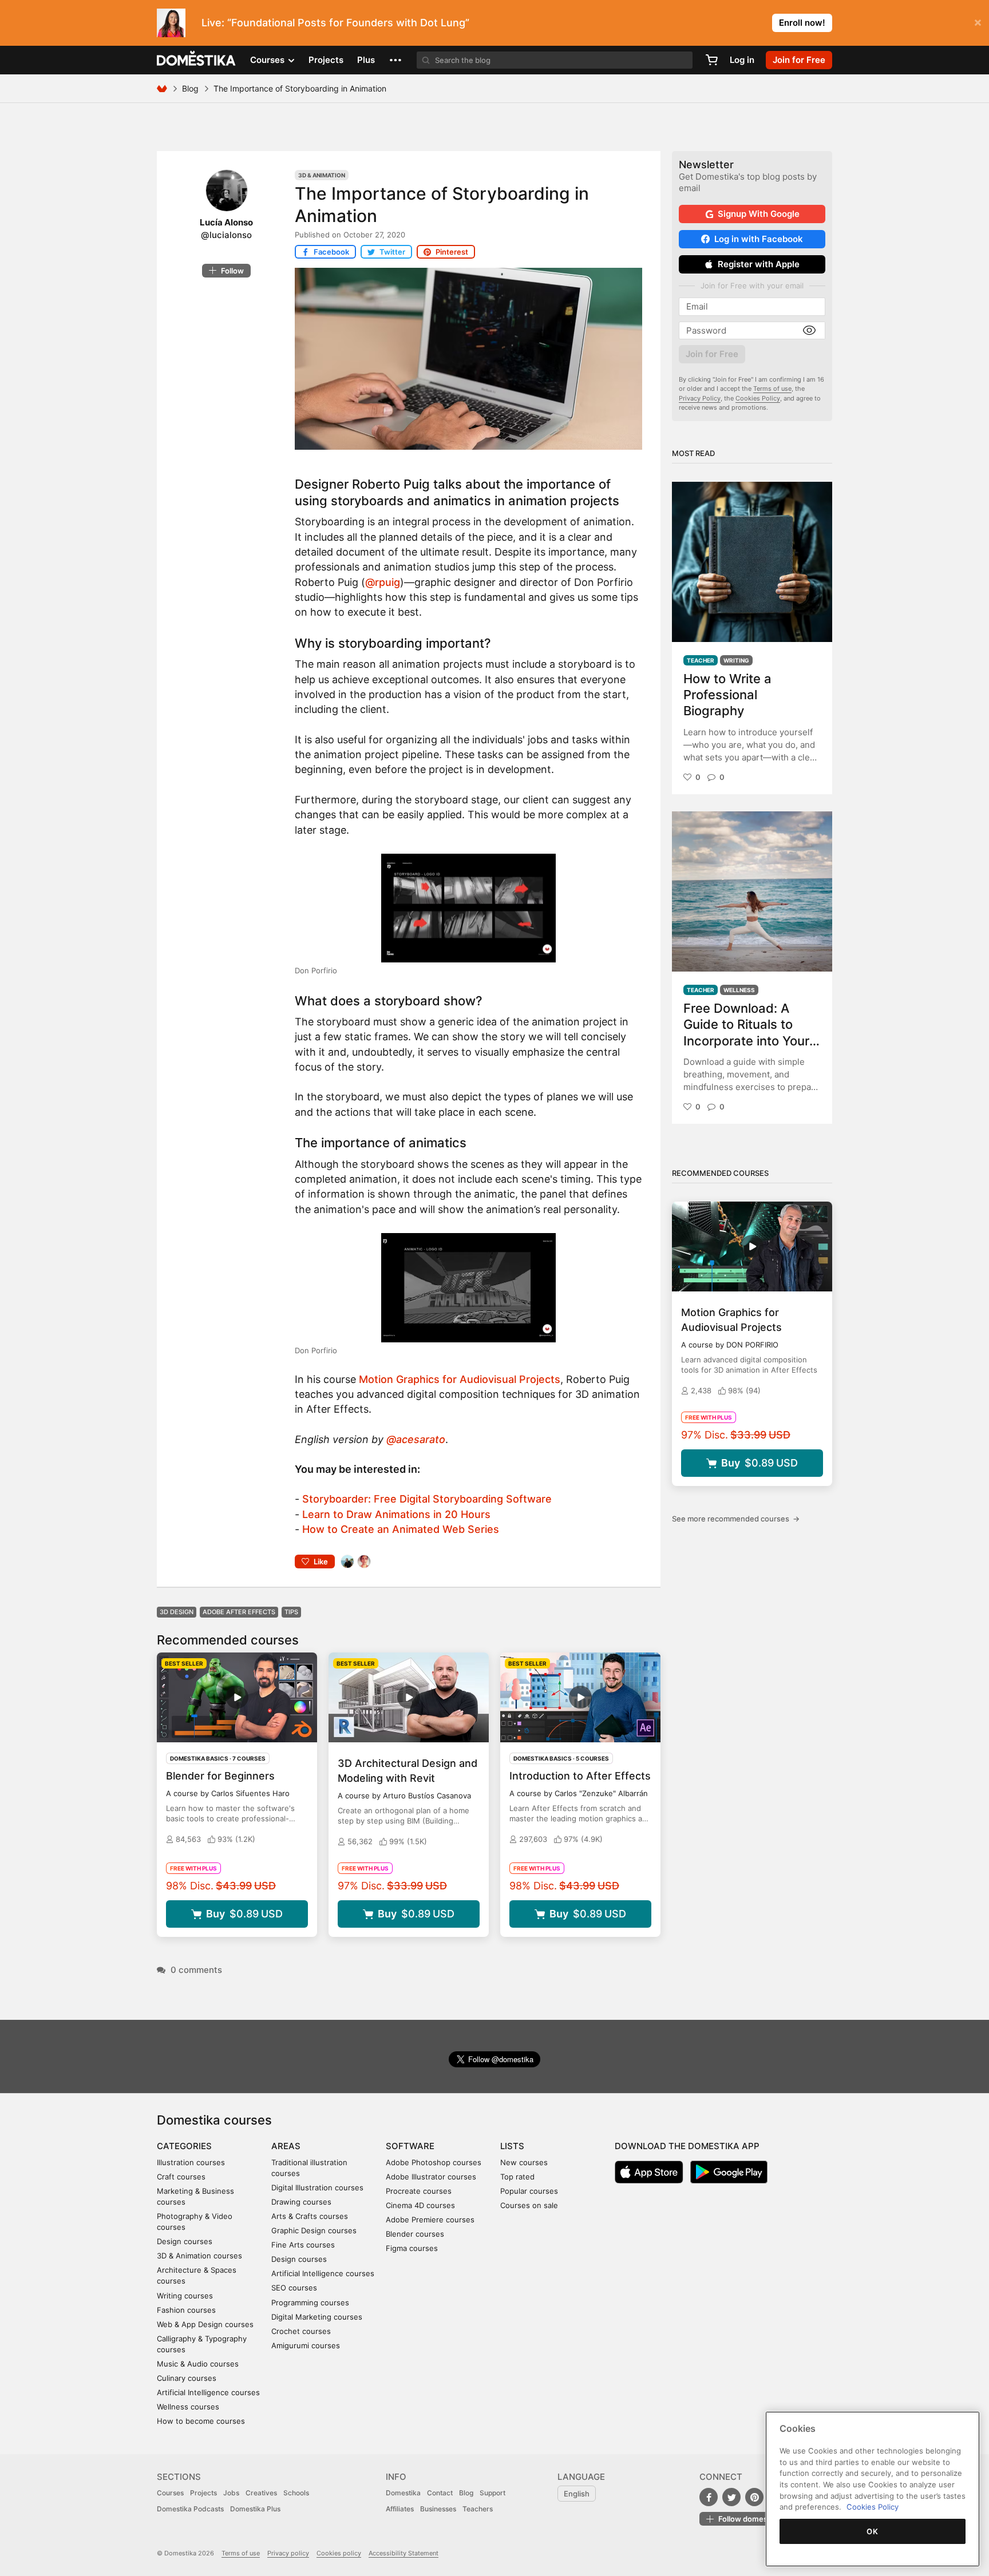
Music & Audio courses (198, 2364)
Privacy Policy (700, 398)
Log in (742, 60)
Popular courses (529, 2191)
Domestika (403, 2493)
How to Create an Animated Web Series (401, 1529)
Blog (190, 88)
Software (410, 2146)
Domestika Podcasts (190, 2509)
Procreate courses (419, 2191)
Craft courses (181, 2177)
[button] (395, 60)
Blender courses (415, 2234)
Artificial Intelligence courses (208, 2392)
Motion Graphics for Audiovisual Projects (460, 1379)
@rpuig (383, 582)
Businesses (438, 2509)
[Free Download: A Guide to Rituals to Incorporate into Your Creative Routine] (752, 891)
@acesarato (416, 1439)
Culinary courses (187, 2378)
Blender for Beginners (220, 1776)
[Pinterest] (754, 2497)
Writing (736, 660)
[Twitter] (731, 2497)
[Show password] (809, 331)
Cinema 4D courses (420, 2205)
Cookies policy (339, 2553)
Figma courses (412, 2248)
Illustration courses (191, 2162)
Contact (440, 2493)
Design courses (185, 2241)
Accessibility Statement (403, 2553)
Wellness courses (188, 2407)
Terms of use (772, 389)
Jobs (231, 2493)
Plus (366, 60)
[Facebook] (709, 2497)
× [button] (978, 22)
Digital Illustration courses (317, 2187)
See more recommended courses (736, 1519)
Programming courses (310, 2302)
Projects (326, 60)
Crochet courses (301, 2331)
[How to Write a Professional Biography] (752, 562)
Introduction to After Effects (580, 1776)
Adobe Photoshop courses (434, 2162)
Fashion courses (186, 2310)
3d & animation (322, 175)
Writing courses (185, 2296)
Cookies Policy (758, 398)
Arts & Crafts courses (310, 2216)
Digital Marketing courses (317, 2317)
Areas (286, 2146)
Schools (296, 2493)
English (577, 2494)
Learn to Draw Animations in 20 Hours (396, 1514)
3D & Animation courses (199, 2256)
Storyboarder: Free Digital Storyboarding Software (427, 1499)
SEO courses (294, 2288)
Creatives (261, 2493)
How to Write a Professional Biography (727, 695)
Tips (291, 1612)
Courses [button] (268, 60)
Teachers (478, 2509)
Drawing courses (301, 2202)
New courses (524, 2162)
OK (872, 2531)
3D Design (177, 1612)
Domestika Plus (255, 2509)
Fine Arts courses (303, 2245)
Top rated (517, 2177)
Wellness (739, 990)
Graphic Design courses (314, 2230)
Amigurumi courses (306, 2345)
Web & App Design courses (205, 2324)
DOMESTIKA (197, 60)
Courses (170, 2493)
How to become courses (201, 2421)
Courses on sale (529, 2205)
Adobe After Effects (239, 1612)
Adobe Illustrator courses (431, 2177)
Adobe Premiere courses (430, 2220)
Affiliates (400, 2509)
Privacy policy (288, 2553)
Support (492, 2493)
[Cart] (711, 60)
